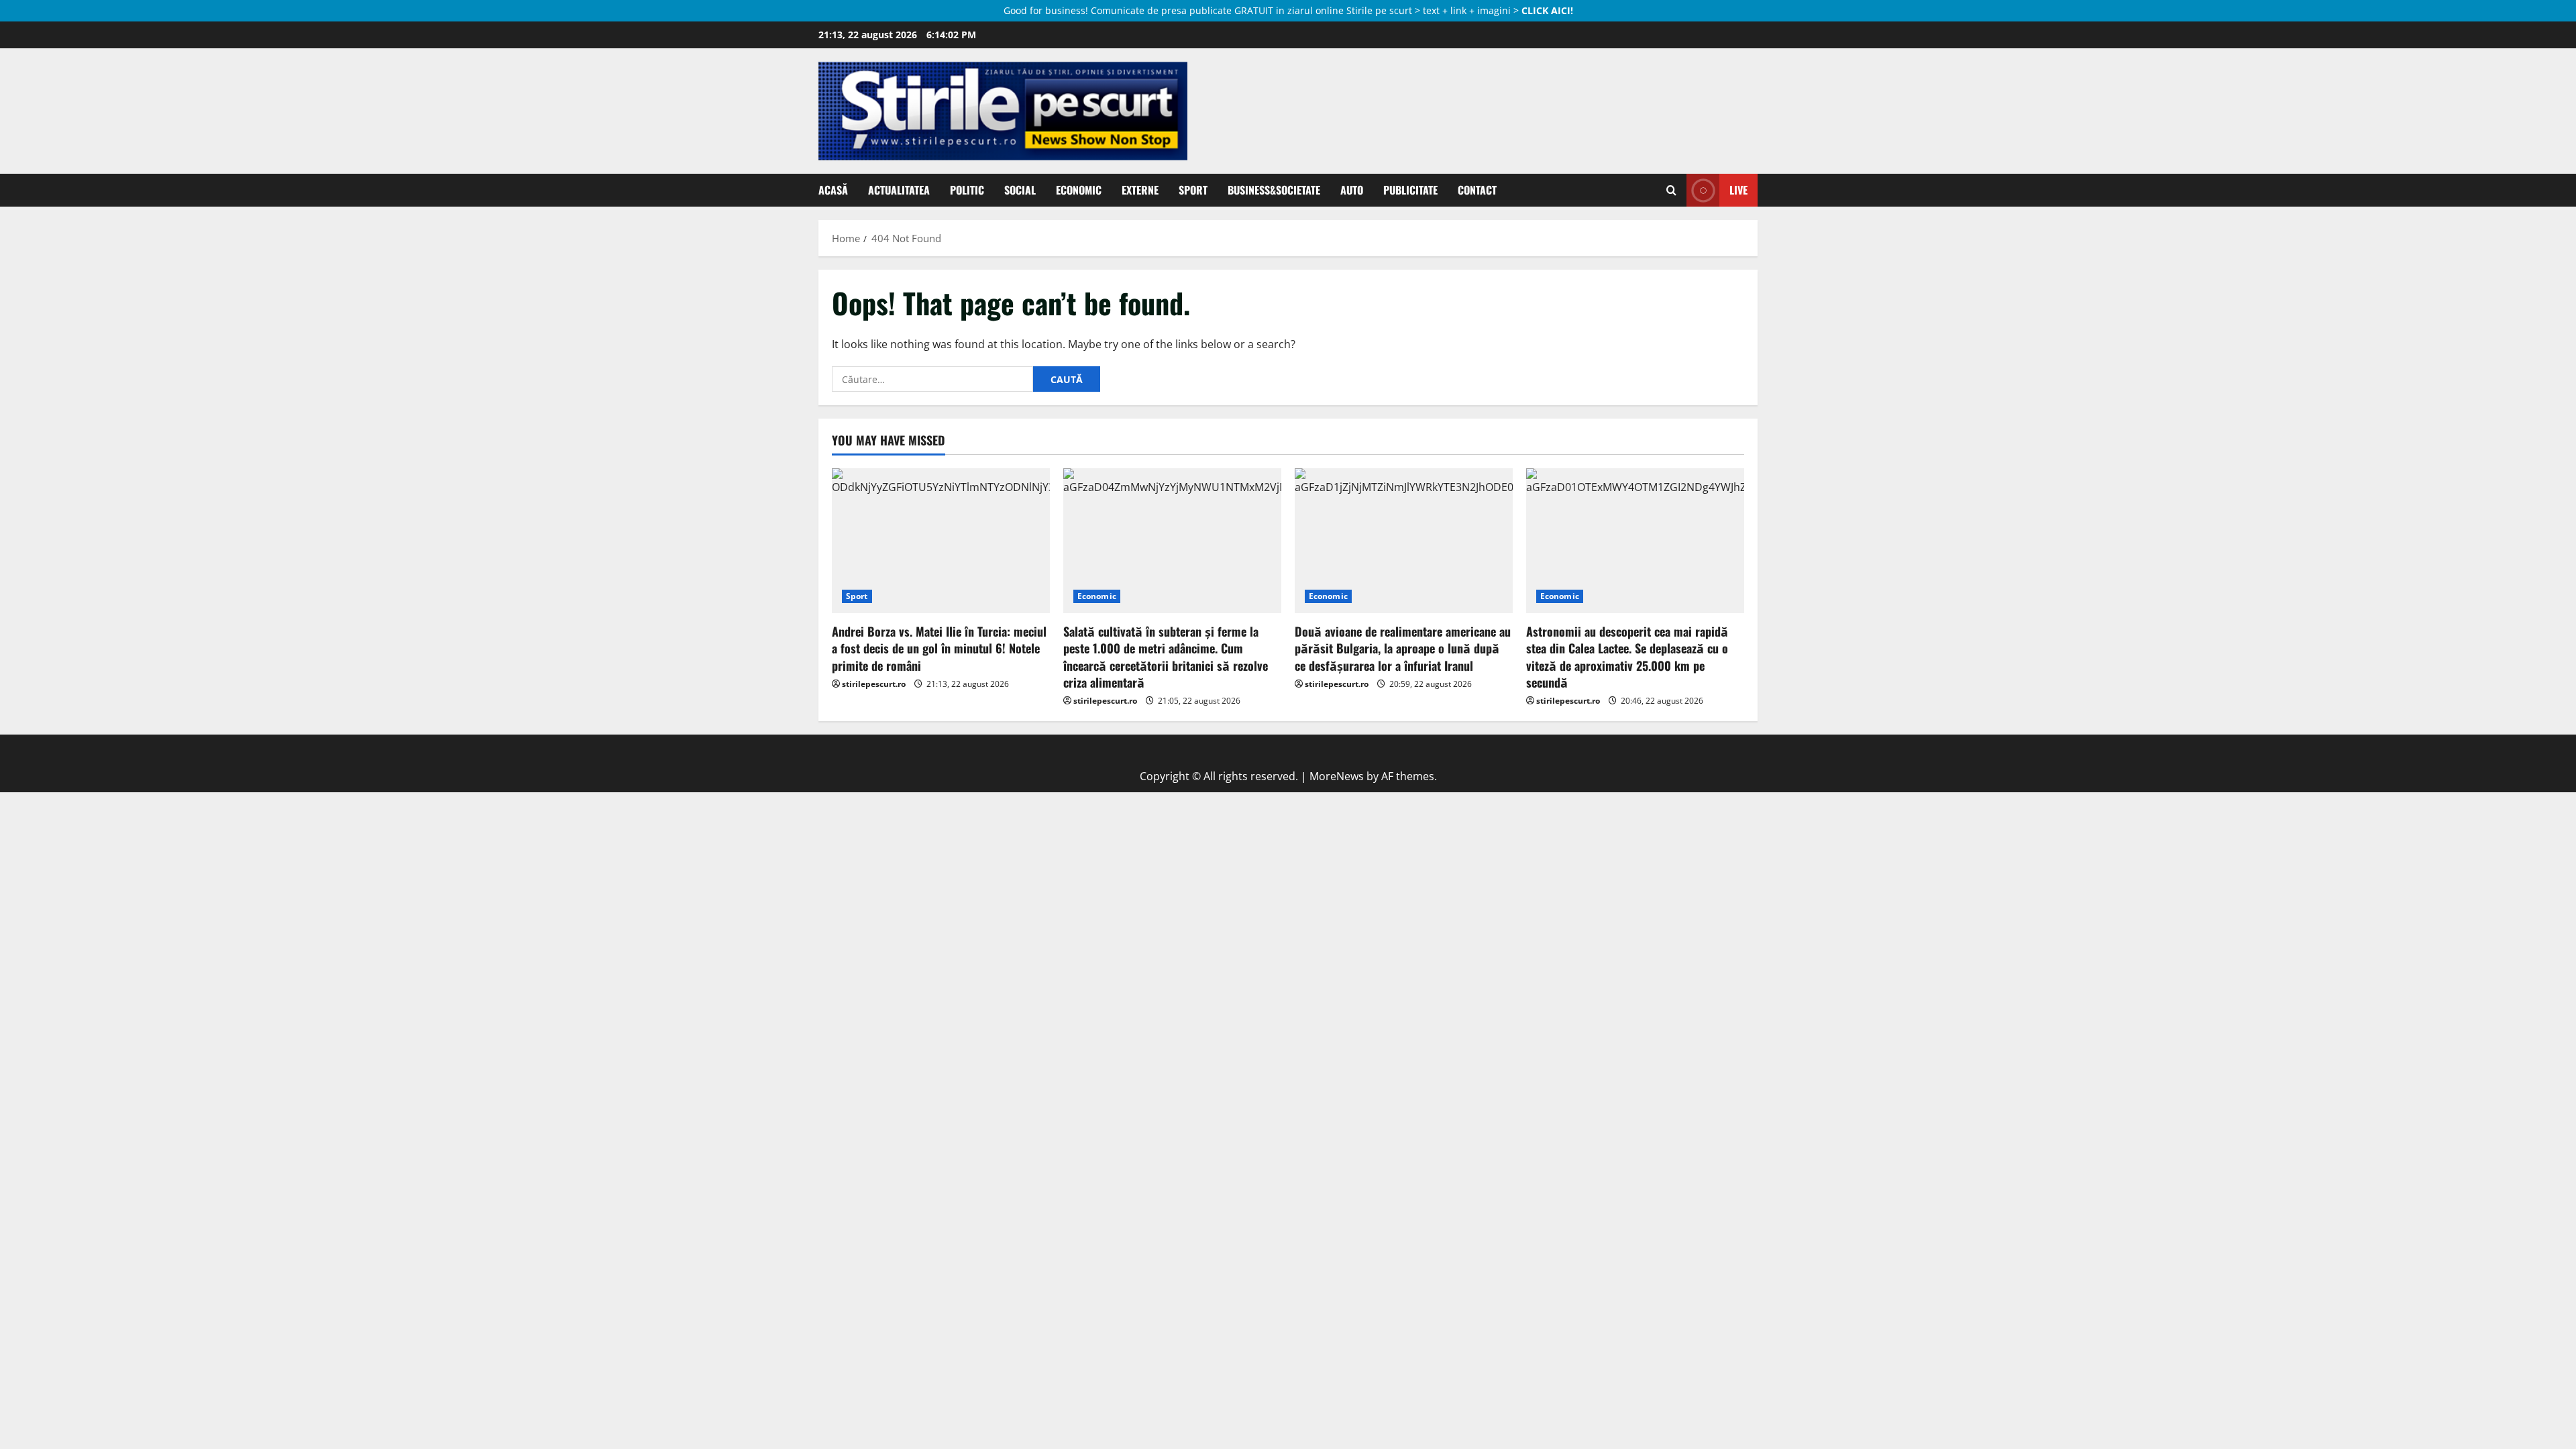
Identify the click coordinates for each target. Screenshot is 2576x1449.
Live (1738, 190)
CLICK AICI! (1547, 10)
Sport (1193, 190)
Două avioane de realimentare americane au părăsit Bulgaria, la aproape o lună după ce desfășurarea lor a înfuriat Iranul (1403, 648)
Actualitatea (899, 190)
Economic (1079, 190)
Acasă (833, 190)
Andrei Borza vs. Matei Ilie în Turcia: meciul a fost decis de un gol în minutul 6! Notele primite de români (939, 648)
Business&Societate (1274, 190)
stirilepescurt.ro (874, 684)
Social (1020, 190)
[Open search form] (1671, 191)
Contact (1477, 190)
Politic (967, 190)
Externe (1140, 190)
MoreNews (1337, 776)
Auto (1352, 190)
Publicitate (1410, 190)
